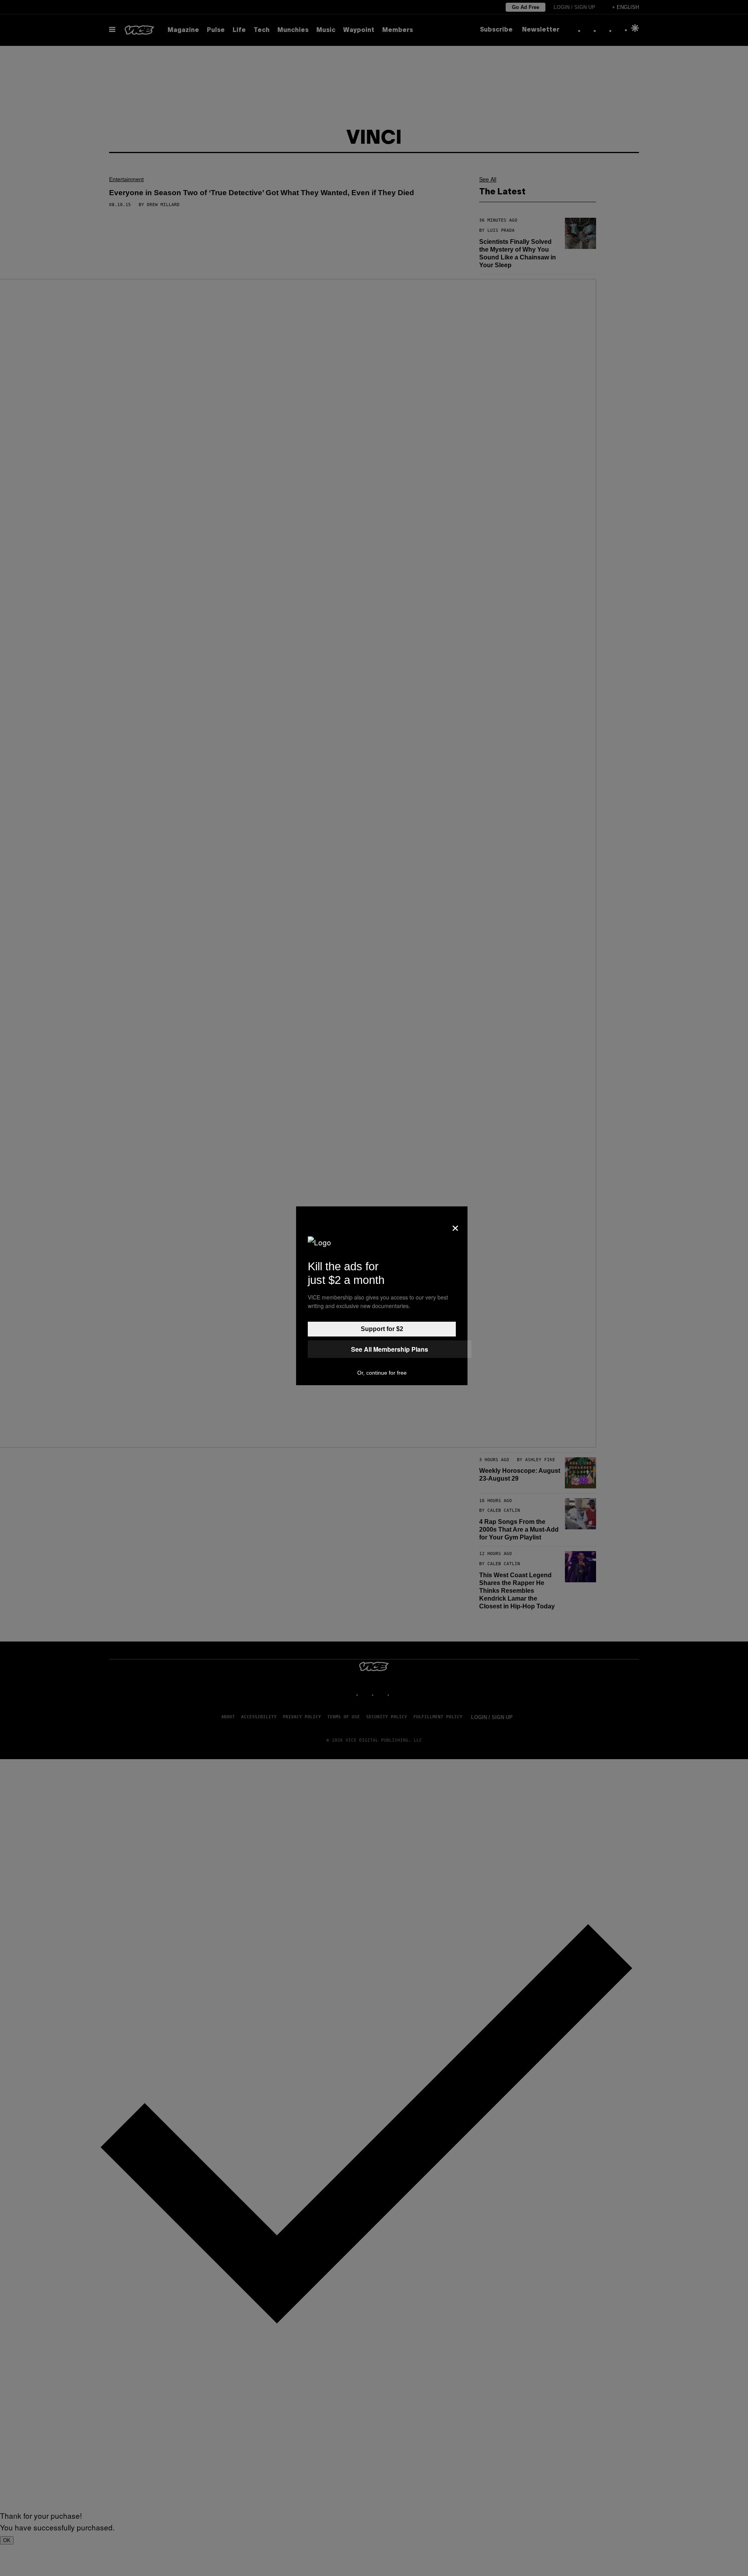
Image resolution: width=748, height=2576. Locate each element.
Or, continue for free (382, 1373)
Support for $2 (382, 1329)
